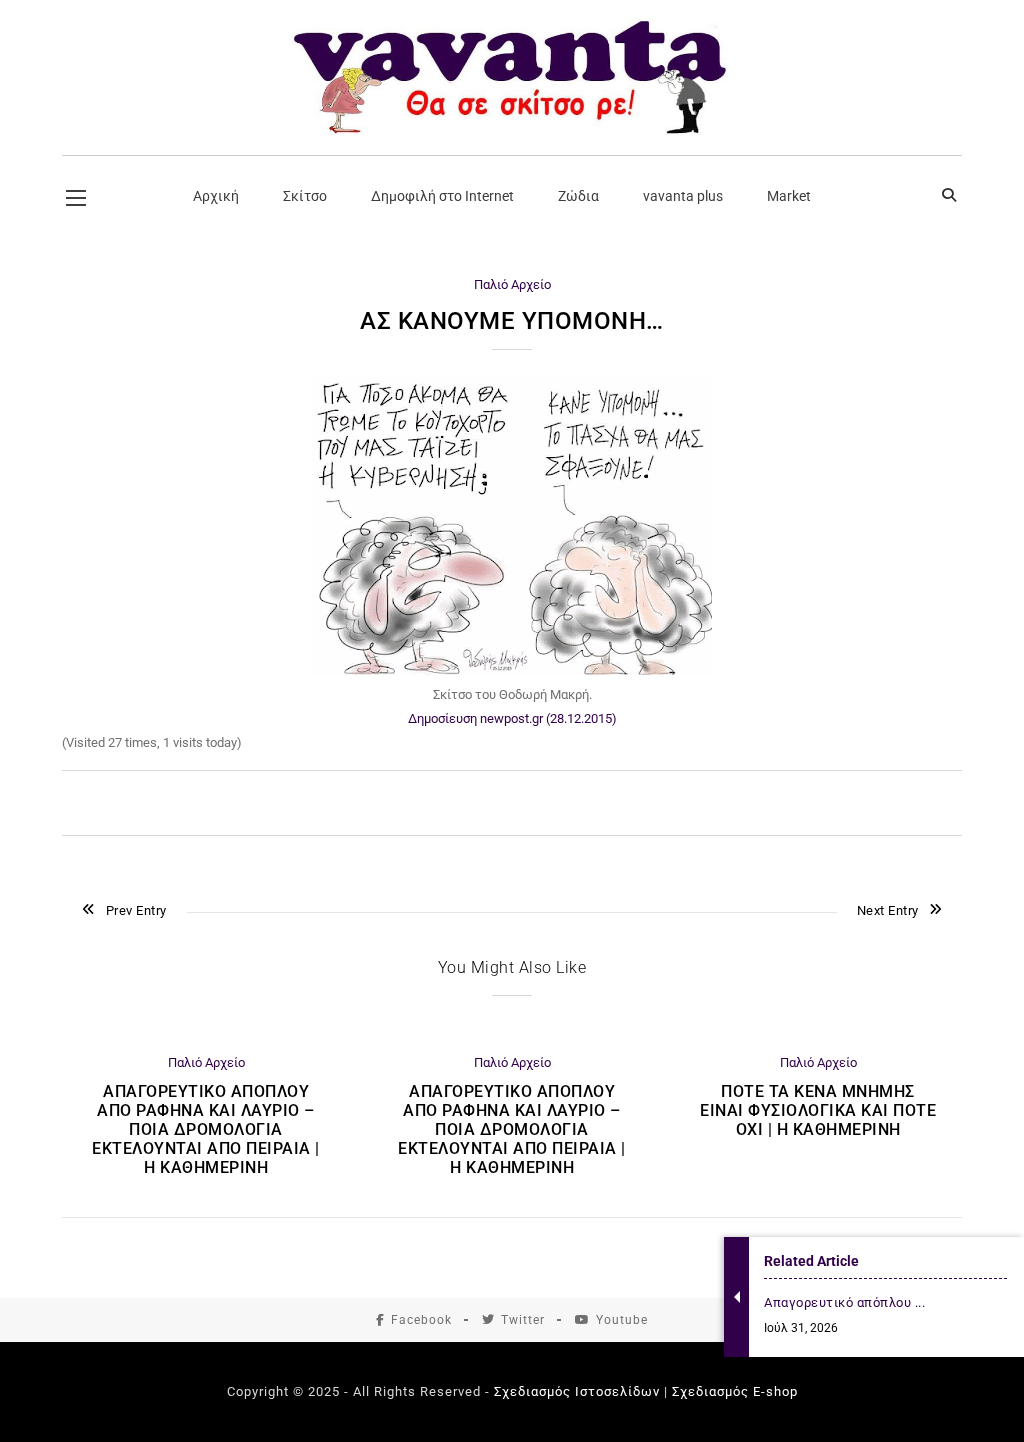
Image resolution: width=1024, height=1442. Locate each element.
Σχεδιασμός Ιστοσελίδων (577, 1391)
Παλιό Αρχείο (512, 284)
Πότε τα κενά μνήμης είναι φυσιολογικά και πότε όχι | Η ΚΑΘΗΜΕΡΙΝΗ (818, 1110)
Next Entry (888, 910)
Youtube (622, 1320)
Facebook (421, 1320)
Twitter (523, 1320)
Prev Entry (136, 910)
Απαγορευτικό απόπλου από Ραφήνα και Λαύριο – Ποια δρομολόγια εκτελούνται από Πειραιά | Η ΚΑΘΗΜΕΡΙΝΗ (206, 1129)
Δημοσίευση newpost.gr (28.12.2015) (512, 718)
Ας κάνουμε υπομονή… (512, 321)
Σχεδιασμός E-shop (735, 1391)
